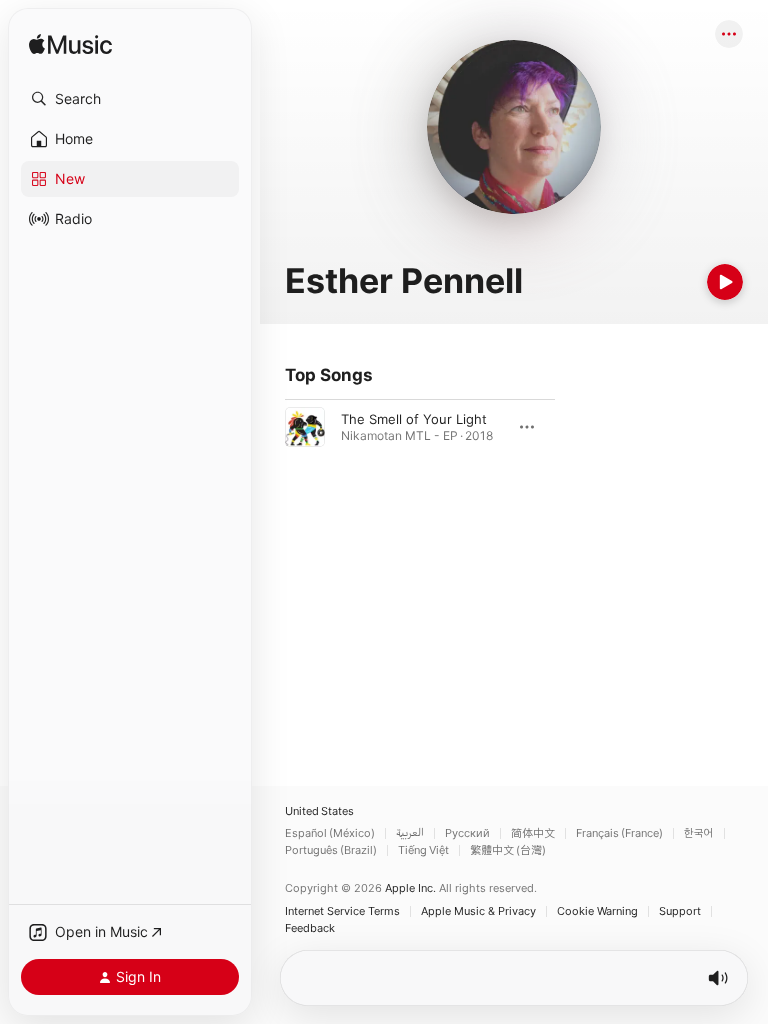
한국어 (699, 833)
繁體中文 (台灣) (508, 850)
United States (319, 811)
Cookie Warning (597, 911)
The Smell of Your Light (414, 419)
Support (680, 911)
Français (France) (619, 833)
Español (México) (330, 833)
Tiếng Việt (423, 850)
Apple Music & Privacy (478, 911)
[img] (70, 45)
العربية (410, 833)
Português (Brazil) (331, 850)
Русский (467, 833)
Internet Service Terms (342, 911)
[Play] (725, 282)
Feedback (310, 928)
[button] (130, 99)
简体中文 (533, 833)
